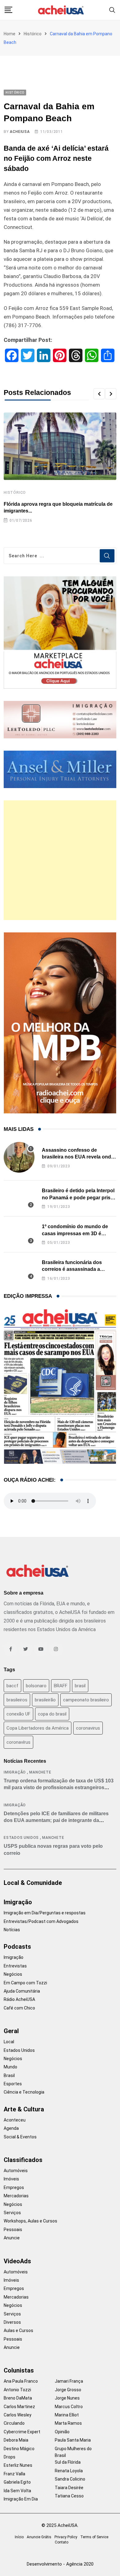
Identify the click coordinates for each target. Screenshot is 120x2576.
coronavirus (88, 1728)
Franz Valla (14, 2474)
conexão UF (18, 1714)
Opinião (62, 2432)
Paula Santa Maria (73, 2440)
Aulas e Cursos (18, 2330)
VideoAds (17, 2261)
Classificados (23, 2160)
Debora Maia (16, 2440)
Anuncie (12, 2238)
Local (9, 2042)
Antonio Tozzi (17, 2390)
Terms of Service (94, 2537)
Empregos (14, 2187)
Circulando (14, 2423)
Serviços (12, 2213)
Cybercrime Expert (22, 2432)
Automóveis (16, 2171)
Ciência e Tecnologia (24, 2092)
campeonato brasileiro (86, 1700)
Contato (62, 2542)
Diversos (12, 2322)
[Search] (112, 10)
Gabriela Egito (17, 2482)
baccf (12, 1686)
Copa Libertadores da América (38, 1728)
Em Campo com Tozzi (25, 1983)
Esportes (13, 2084)
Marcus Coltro (69, 2407)
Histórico (33, 34)
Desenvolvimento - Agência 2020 (60, 2564)
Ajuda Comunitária (22, 1991)
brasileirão (45, 1700)
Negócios (13, 1974)
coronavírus (18, 1742)
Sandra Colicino (70, 2479)
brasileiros (17, 1700)
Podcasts (17, 1947)
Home (10, 34)
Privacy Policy (66, 2537)
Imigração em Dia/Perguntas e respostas (45, 1913)
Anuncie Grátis (39, 2537)
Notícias (12, 1930)
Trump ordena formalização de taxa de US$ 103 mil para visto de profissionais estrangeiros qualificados (59, 1788)
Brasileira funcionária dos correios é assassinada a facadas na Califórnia (72, 1269)
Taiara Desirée (69, 2488)
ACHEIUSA (20, 132)
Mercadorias (16, 2196)
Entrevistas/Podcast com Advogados (41, 1921)
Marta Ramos (68, 2423)
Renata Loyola (69, 2471)
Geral (11, 2031)
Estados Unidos (21, 1838)
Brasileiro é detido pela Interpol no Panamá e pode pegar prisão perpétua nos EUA (79, 1197)
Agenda (11, 2128)
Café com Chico (19, 2008)
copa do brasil (52, 1714)
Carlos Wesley (18, 2415)
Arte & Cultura (24, 2109)
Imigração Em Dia (21, 2499)
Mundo (10, 2067)
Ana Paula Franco (21, 2381)
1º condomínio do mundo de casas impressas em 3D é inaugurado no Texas (75, 1233)
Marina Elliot (67, 2415)
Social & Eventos (20, 2137)
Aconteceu (15, 2120)
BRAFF (61, 1686)
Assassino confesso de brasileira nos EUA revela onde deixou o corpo (78, 1157)
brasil (80, 1686)
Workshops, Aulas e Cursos (30, 2221)
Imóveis (11, 2179)
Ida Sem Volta (17, 2491)
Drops (10, 2457)
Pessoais (13, 2230)
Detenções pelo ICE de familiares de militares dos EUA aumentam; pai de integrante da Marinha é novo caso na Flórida (56, 1820)
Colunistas (19, 2370)
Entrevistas (15, 1966)
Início (19, 2537)
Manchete (40, 1772)
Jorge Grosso (68, 2390)
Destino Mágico (19, 2449)
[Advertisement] (60, 860)
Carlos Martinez (19, 2407)
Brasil (9, 2075)
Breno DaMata (18, 2398)
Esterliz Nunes (18, 2465)
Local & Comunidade (33, 1883)
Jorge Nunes (67, 2398)
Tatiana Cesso (69, 2496)
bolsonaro (36, 1686)
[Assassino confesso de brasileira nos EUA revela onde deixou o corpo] (19, 1157)
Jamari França (69, 2381)
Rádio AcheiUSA (19, 1999)
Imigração (15, 1772)
